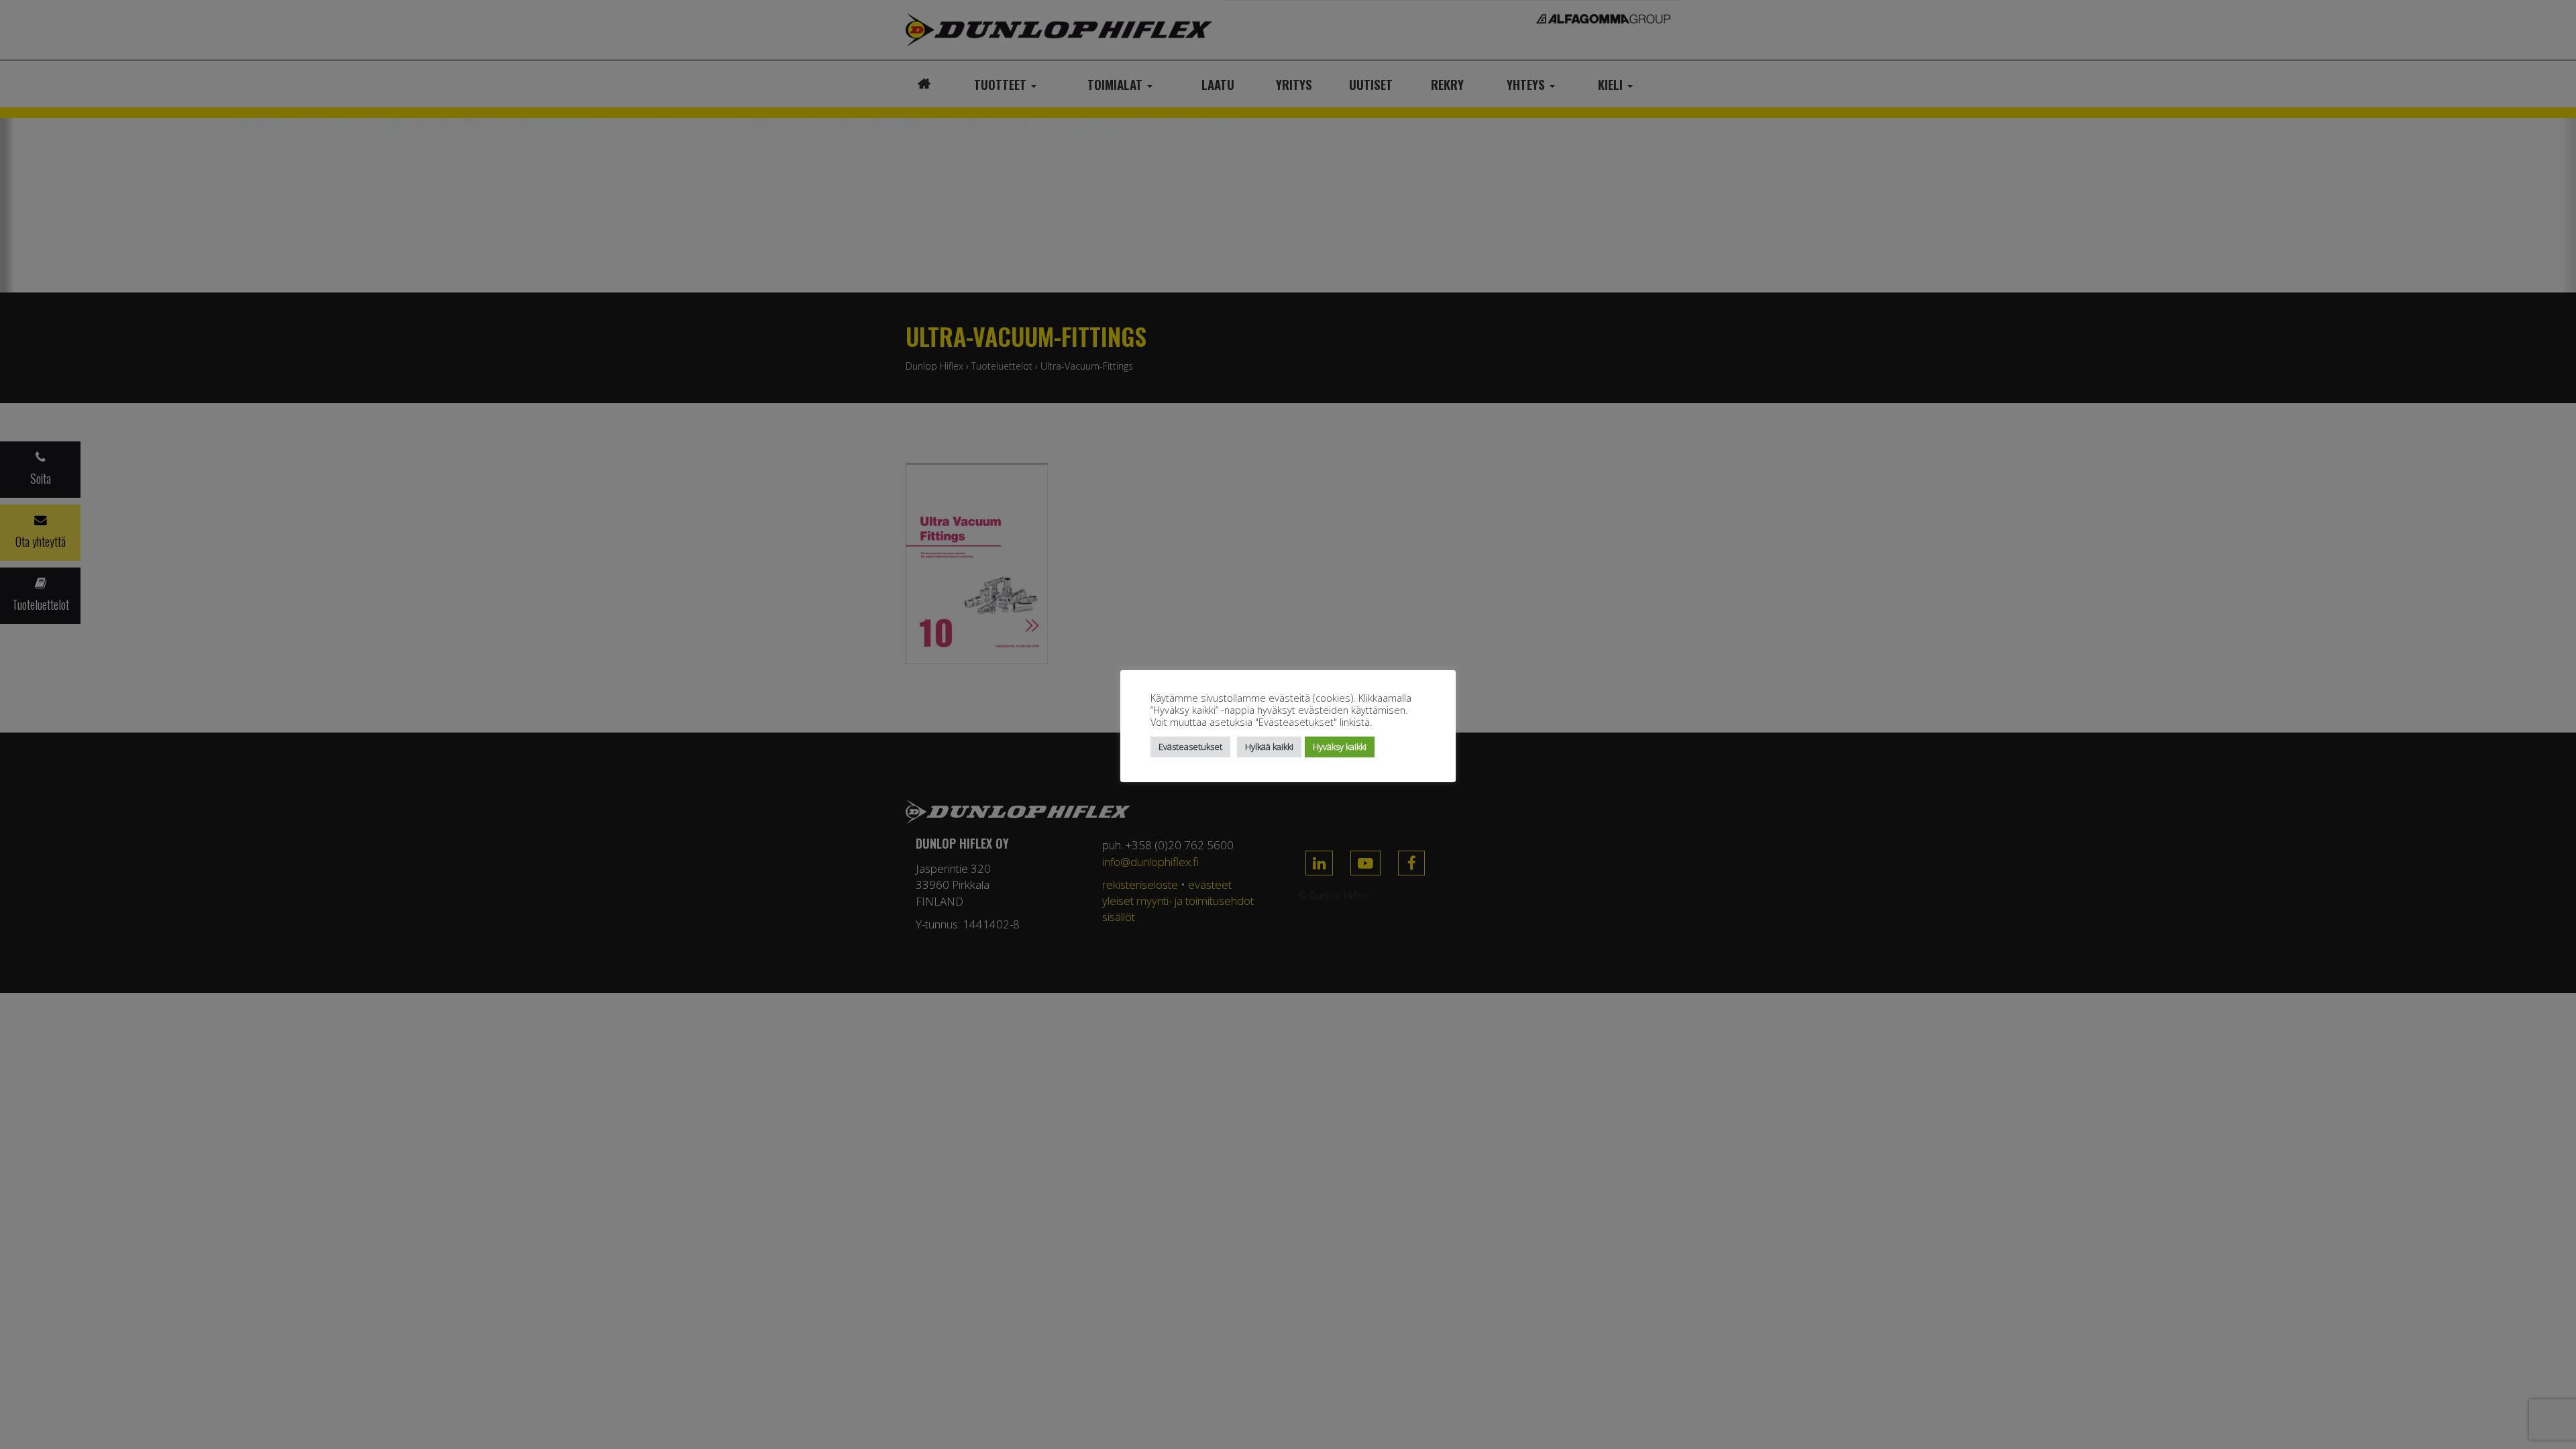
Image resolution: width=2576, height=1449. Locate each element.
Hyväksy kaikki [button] (1340, 747)
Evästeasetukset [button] (1190, 747)
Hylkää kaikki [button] (1269, 747)
